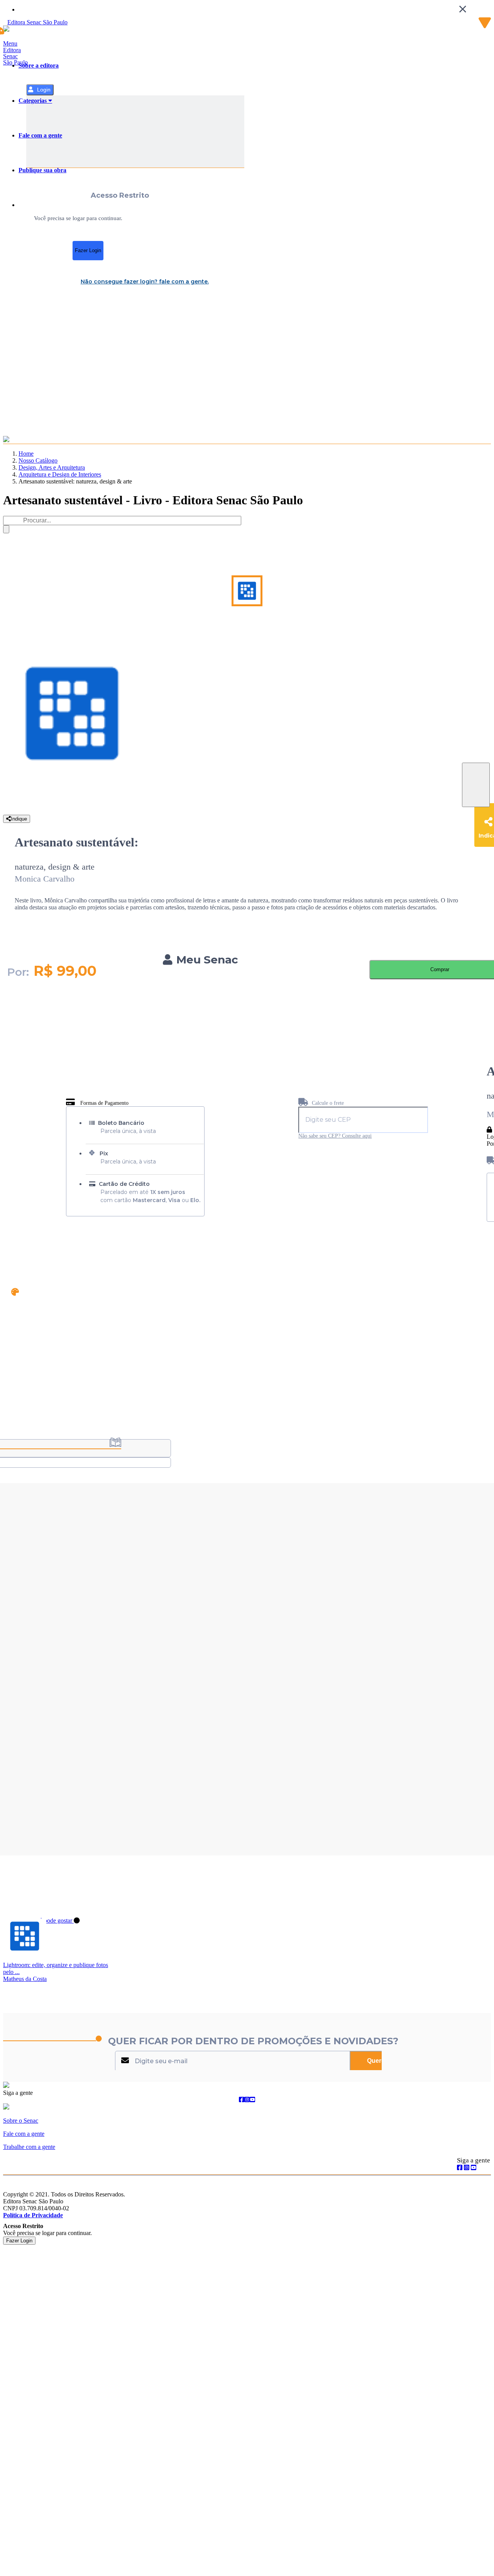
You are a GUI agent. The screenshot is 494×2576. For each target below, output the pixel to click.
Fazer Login (88, 250)
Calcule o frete (327, 1103)
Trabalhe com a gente (29, 2147)
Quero (376, 2061)
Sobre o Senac (21, 2121)
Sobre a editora (39, 65)
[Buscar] (6, 529)
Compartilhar (476, 785)
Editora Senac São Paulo (15, 56)
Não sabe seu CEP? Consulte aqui (335, 1136)
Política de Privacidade (33, 2215)
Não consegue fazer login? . (145, 282)
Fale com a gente (40, 135)
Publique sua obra (42, 170)
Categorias (33, 101)
